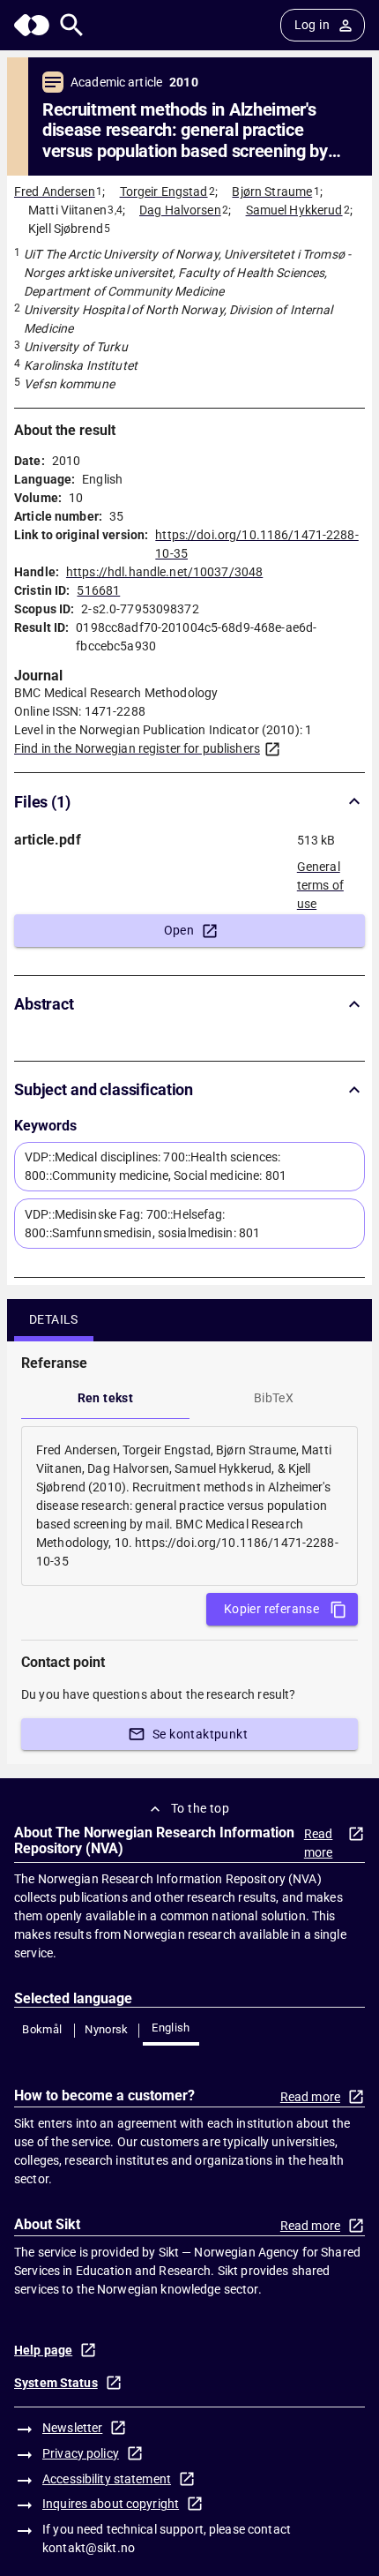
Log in (312, 25)
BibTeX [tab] (274, 1398)
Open (179, 930)
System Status (56, 2383)
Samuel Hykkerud (294, 210)
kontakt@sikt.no (89, 2548)
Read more (319, 1843)
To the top (200, 1808)
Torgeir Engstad (164, 192)
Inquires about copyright (111, 2504)
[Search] (72, 25)
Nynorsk (107, 2029)
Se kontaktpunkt (200, 1734)
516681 (98, 590)
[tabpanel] (189, 1506)
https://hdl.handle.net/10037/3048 (164, 572)
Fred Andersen (55, 192)
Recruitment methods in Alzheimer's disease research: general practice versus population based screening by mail (185, 131)
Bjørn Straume (272, 192)
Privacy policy (81, 2453)
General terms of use (320, 880)
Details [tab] (54, 1319)
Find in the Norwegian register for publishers (137, 748)
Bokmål (42, 2029)
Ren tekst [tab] (106, 1398)
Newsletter (72, 2428)
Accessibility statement (107, 2479)
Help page (43, 2350)
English (171, 2028)
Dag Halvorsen (180, 210)
